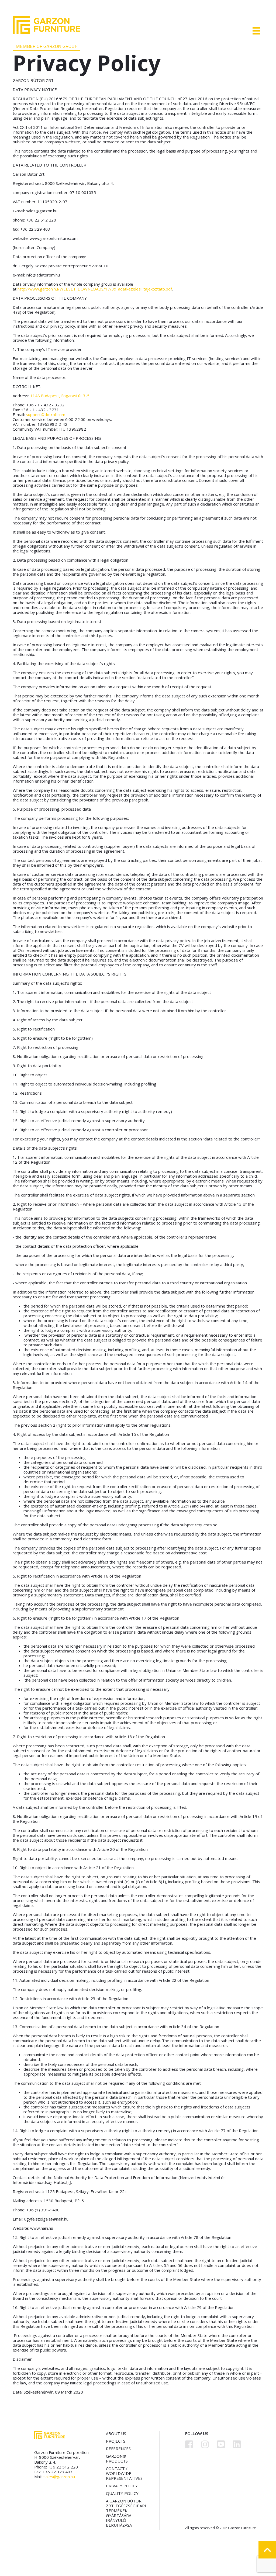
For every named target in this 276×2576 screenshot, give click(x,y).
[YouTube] (221, 2444)
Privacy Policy (122, 2486)
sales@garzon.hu (59, 2477)
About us (116, 2433)
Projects (116, 2441)
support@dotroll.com (46, 414)
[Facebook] (189, 2444)
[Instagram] (205, 2444)
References (118, 2449)
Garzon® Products (117, 2459)
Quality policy (122, 2493)
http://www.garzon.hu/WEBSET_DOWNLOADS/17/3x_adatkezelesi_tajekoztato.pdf (95, 289)
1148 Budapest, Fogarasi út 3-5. (60, 396)
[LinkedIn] (237, 2444)
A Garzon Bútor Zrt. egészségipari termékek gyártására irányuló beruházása (126, 2513)
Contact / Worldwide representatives (124, 2473)
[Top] (267, 2550)
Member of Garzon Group (47, 46)
